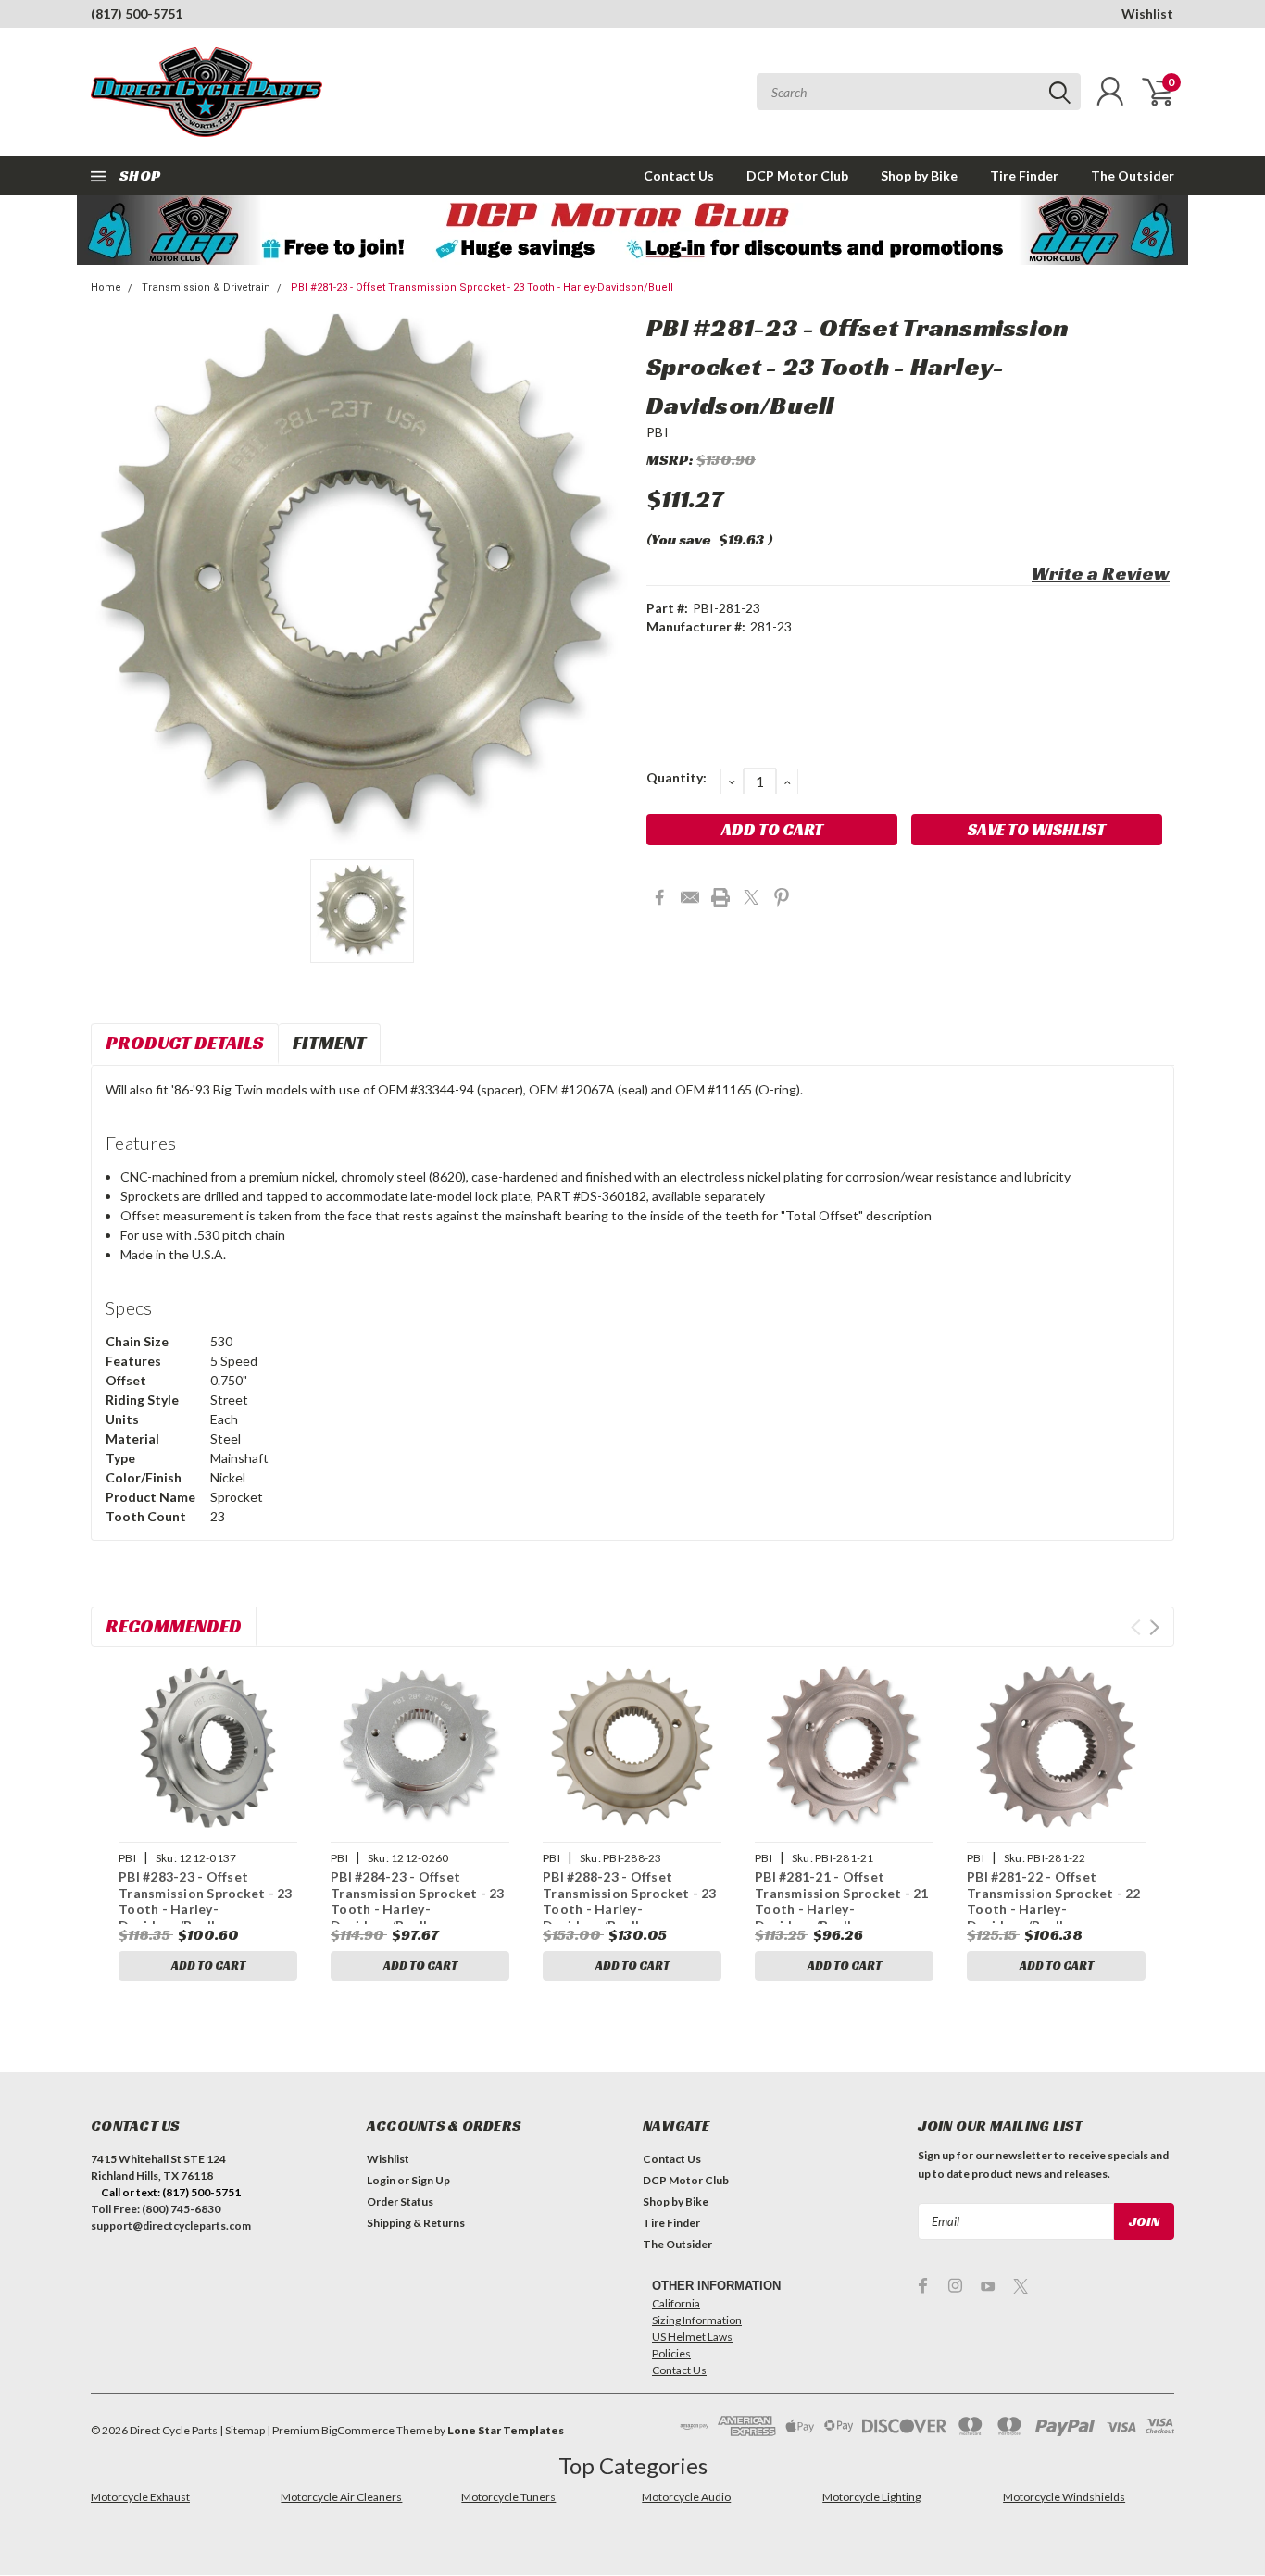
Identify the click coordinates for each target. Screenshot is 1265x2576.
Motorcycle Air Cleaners (341, 2497)
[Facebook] (659, 897)
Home (106, 288)
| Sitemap (242, 2430)
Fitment (329, 1043)
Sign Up (431, 2180)
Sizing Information (697, 2320)
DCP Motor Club (797, 175)
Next (1154, 1627)
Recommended (174, 1626)
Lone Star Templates (506, 2430)
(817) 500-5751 (137, 13)
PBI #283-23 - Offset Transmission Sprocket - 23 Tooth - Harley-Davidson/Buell (206, 1901)
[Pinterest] (782, 897)
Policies (671, 2353)
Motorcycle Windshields (1064, 2497)
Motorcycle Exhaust (140, 2497)
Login (381, 2180)
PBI (658, 432)
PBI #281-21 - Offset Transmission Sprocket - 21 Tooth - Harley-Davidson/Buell (842, 1901)
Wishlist (1147, 13)
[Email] (690, 897)
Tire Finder (1024, 175)
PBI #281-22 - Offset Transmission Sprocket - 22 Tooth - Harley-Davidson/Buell (1054, 1901)
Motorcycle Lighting (871, 2497)
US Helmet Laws (692, 2337)
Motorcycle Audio (686, 2497)
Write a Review (1101, 573)
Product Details (185, 1043)
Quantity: (676, 777)
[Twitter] (751, 897)
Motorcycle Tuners (508, 2497)
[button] (633, 230)
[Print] (720, 897)
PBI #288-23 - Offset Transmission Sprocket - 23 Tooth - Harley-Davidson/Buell (630, 1901)
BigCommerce (358, 2430)
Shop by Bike (919, 175)
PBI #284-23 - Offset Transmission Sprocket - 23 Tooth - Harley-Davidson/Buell (418, 1901)
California (676, 2303)
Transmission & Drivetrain (206, 288)
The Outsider (1133, 175)
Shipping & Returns (416, 2223)
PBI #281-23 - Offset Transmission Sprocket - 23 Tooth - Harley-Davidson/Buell (482, 288)
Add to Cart (208, 1965)
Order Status (400, 2201)
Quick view (207, 1748)
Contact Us (679, 175)
